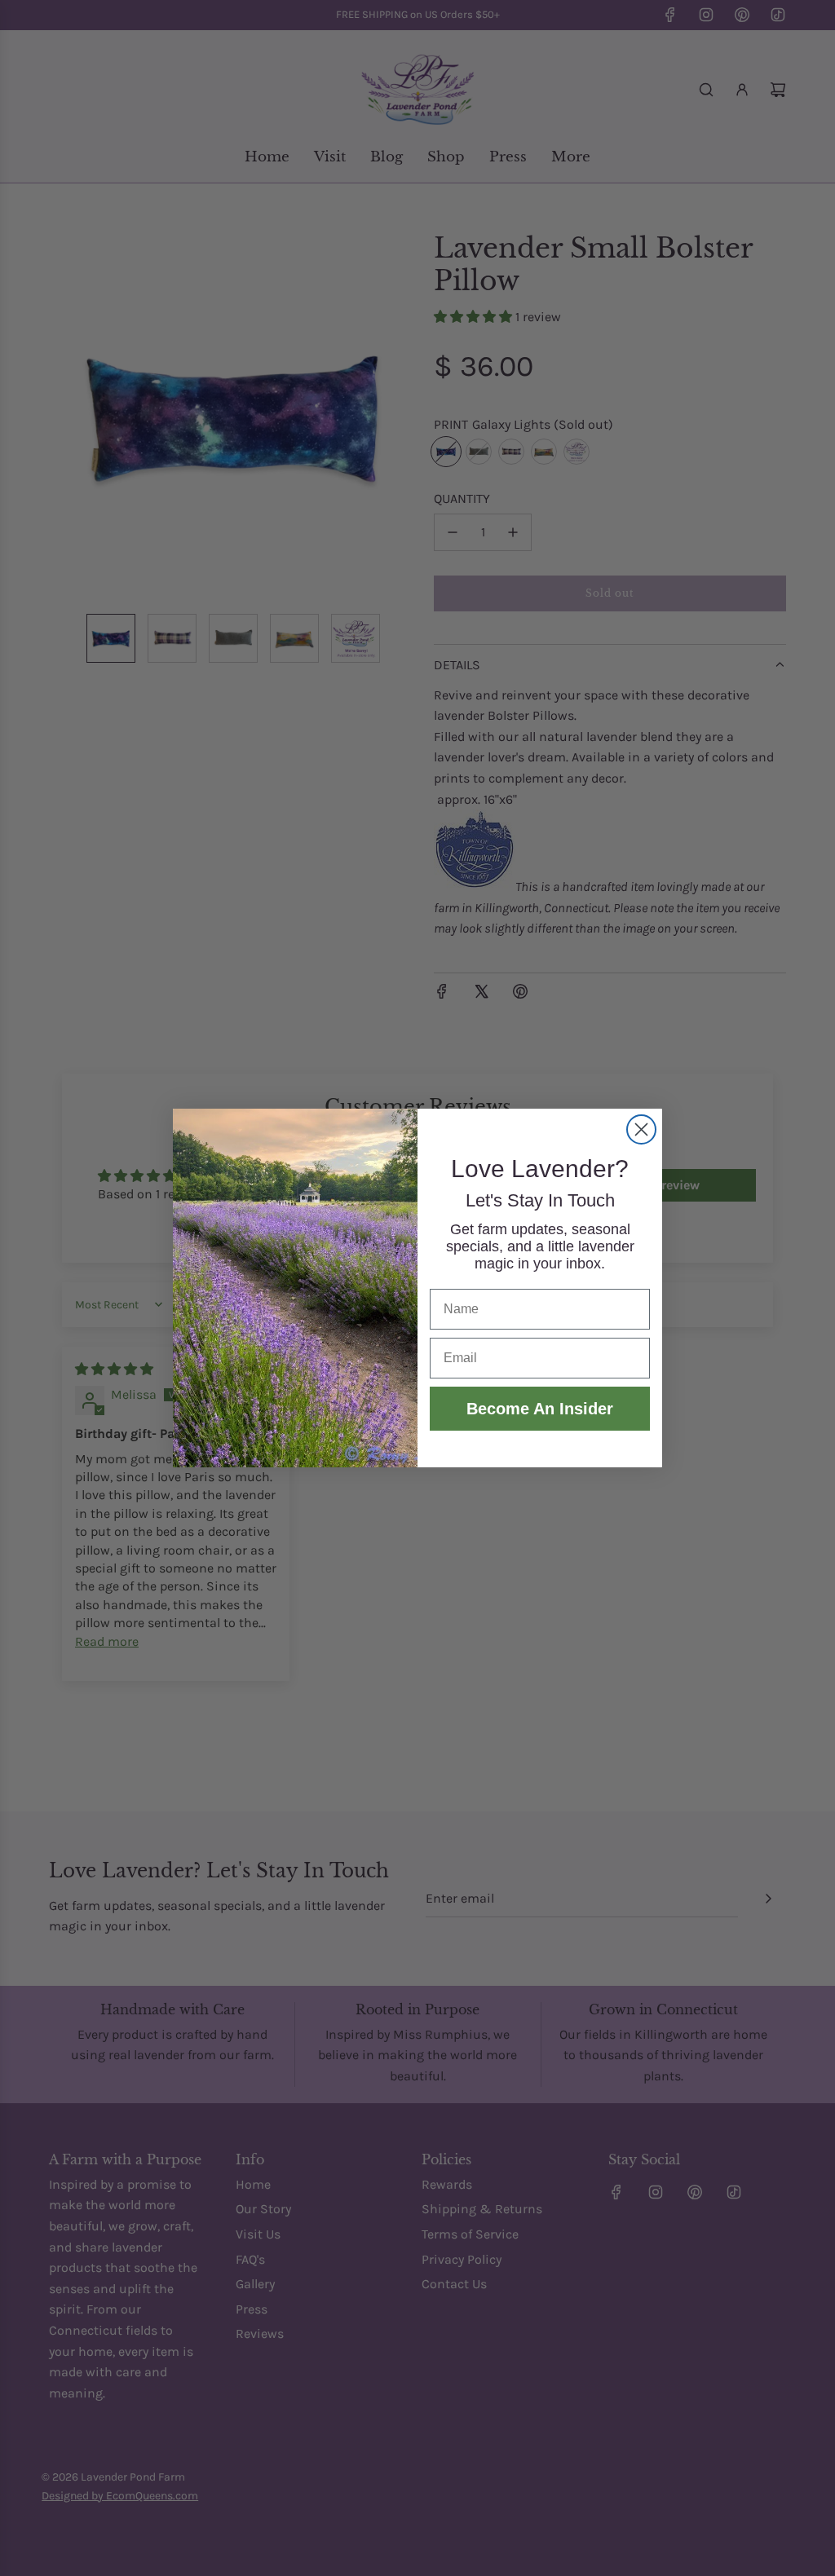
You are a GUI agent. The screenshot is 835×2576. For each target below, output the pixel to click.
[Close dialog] (641, 1129)
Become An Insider (540, 1409)
